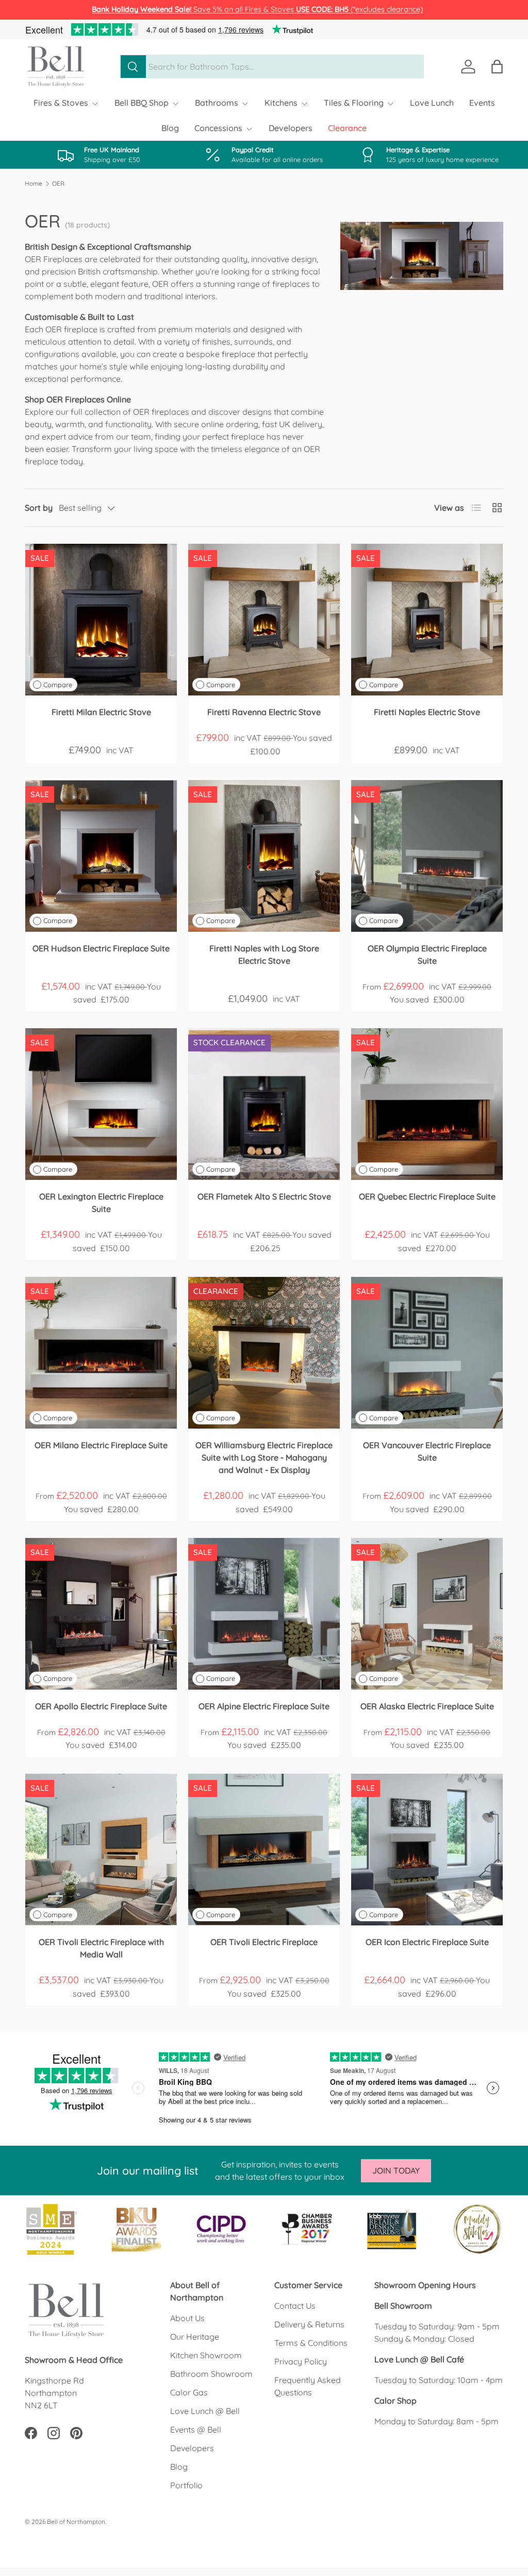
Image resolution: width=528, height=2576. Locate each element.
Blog (170, 128)
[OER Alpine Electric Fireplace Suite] (264, 1614)
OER (58, 184)
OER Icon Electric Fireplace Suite (427, 1942)
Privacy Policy (301, 2361)
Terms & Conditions (311, 2343)
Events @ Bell (196, 2429)
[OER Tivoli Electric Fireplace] (264, 1850)
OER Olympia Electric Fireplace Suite (427, 954)
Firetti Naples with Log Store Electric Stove (264, 954)
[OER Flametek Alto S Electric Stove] (264, 1104)
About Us (187, 2318)
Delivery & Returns (309, 2324)
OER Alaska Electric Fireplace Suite (427, 1706)
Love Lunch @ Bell (205, 2411)
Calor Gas (189, 2392)
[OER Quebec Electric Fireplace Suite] (427, 1104)
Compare (58, 685)
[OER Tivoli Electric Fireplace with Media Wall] (101, 1850)
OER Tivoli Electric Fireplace (264, 1942)
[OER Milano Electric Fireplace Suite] (101, 1353)
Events (482, 103)
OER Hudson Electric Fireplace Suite (101, 948)
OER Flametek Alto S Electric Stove (264, 1196)
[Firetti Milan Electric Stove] (101, 620)
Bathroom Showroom (211, 2374)
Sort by (39, 508)
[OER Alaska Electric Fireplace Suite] (427, 1614)
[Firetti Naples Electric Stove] (427, 620)
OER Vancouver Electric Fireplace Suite (427, 1451)
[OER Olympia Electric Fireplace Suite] (427, 856)
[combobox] (272, 67)
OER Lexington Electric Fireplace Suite (101, 1203)
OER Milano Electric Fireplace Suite (101, 1445)
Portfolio (186, 2485)
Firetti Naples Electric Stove (427, 712)
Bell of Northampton (76, 2522)
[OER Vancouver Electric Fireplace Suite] (427, 1353)
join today (396, 2170)
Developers (291, 128)
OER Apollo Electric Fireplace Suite (101, 1706)
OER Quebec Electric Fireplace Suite (427, 1196)
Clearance (347, 128)
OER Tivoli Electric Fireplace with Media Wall (101, 1948)
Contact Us (295, 2306)
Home (34, 184)
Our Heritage (195, 2337)
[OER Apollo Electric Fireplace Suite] (101, 1614)
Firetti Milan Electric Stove (101, 712)
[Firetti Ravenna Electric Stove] (264, 620)
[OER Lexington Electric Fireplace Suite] (101, 1104)
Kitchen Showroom (206, 2355)
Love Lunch (432, 103)
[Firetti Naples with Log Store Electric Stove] (264, 856)
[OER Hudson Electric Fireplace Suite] (101, 856)
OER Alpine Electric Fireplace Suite (264, 1706)
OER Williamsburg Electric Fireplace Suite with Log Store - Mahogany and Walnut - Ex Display (264, 1457)
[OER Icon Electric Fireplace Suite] (427, 1850)
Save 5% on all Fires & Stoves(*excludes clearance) (257, 9)
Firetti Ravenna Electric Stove (264, 712)
